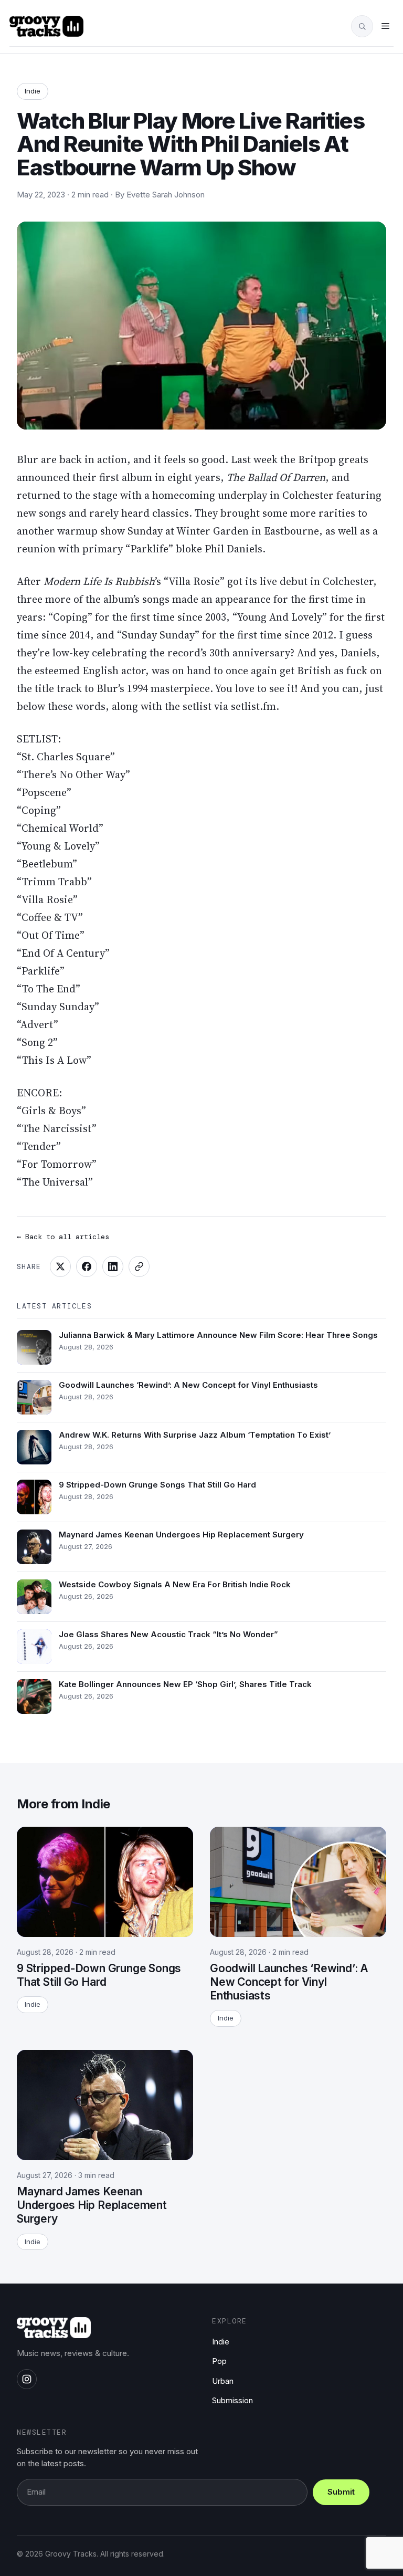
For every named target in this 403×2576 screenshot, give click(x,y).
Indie (33, 91)
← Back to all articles (63, 1237)
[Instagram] (27, 2379)
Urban (223, 2381)
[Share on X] (60, 1266)
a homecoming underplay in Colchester (239, 495)
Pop (219, 2361)
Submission (232, 2400)
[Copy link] (139, 1266)
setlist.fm (253, 706)
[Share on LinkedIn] (113, 1266)
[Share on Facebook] (87, 1266)
